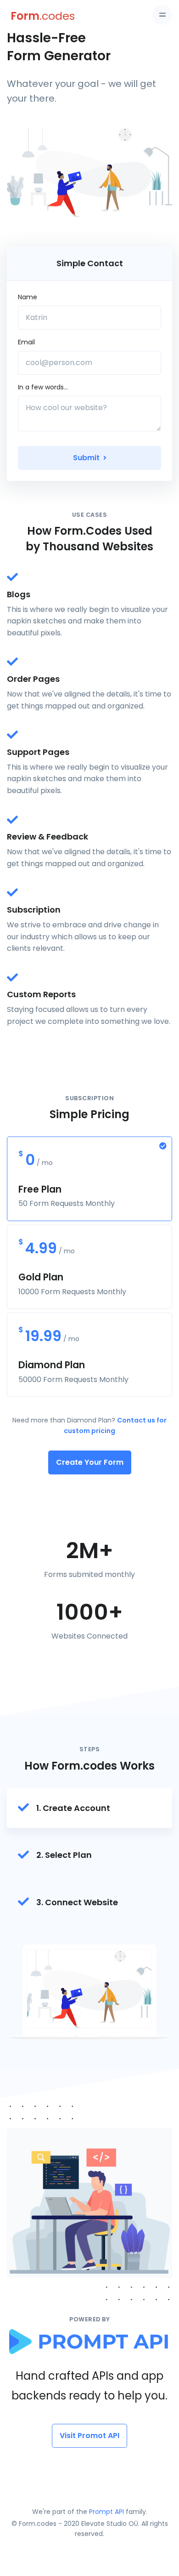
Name (28, 297)
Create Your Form (90, 1462)
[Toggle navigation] (162, 15)
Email (26, 342)
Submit (87, 458)
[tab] (89, 1808)
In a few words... (43, 387)
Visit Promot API (89, 2436)
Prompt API (106, 2512)
